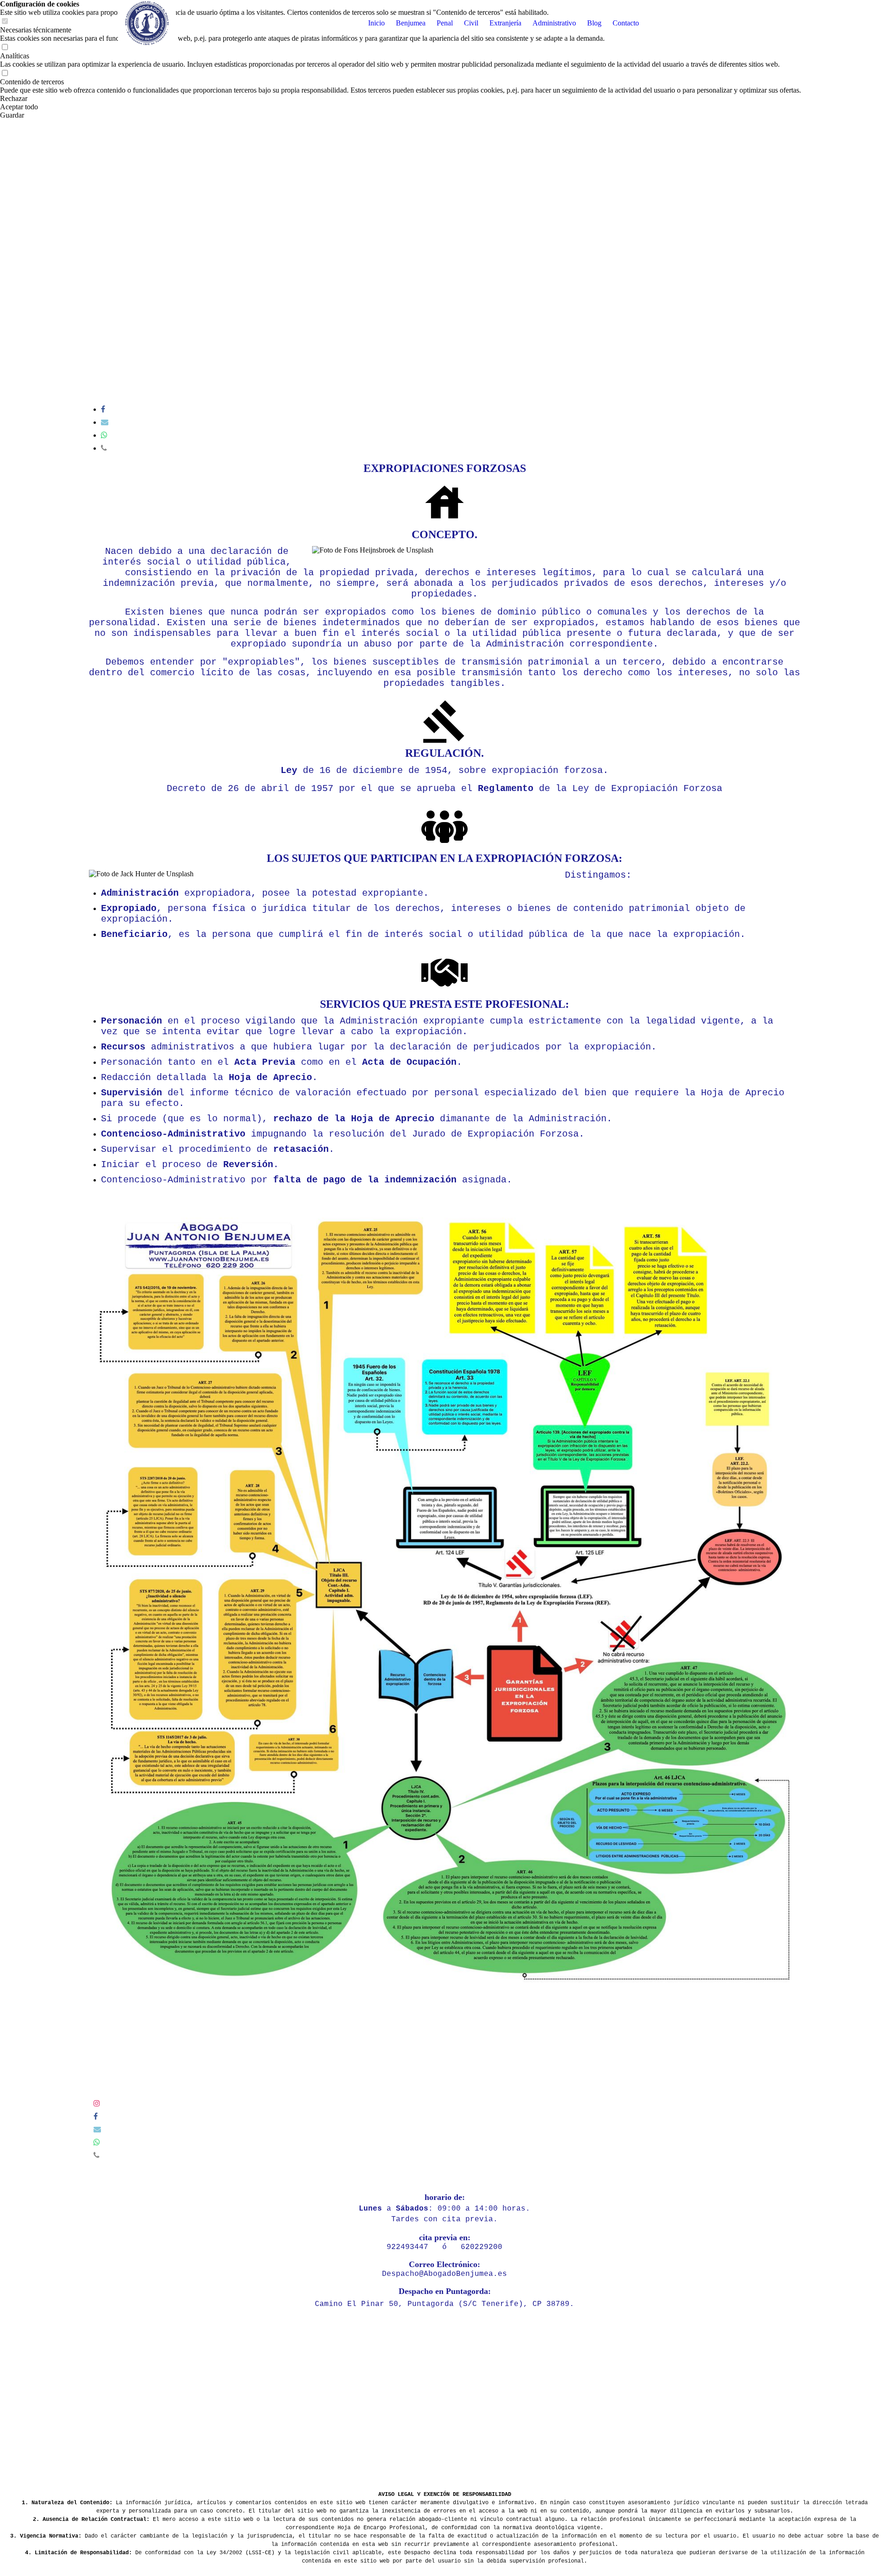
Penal (445, 23)
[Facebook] (103, 409)
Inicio (376, 23)
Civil (471, 23)
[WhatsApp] (104, 435)
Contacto (626, 23)
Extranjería (505, 23)
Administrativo (554, 23)
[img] (147, 23)
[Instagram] (97, 2103)
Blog (594, 23)
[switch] (5, 47)
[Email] (105, 422)
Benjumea (411, 23)
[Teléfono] (104, 448)
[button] (401, 99)
